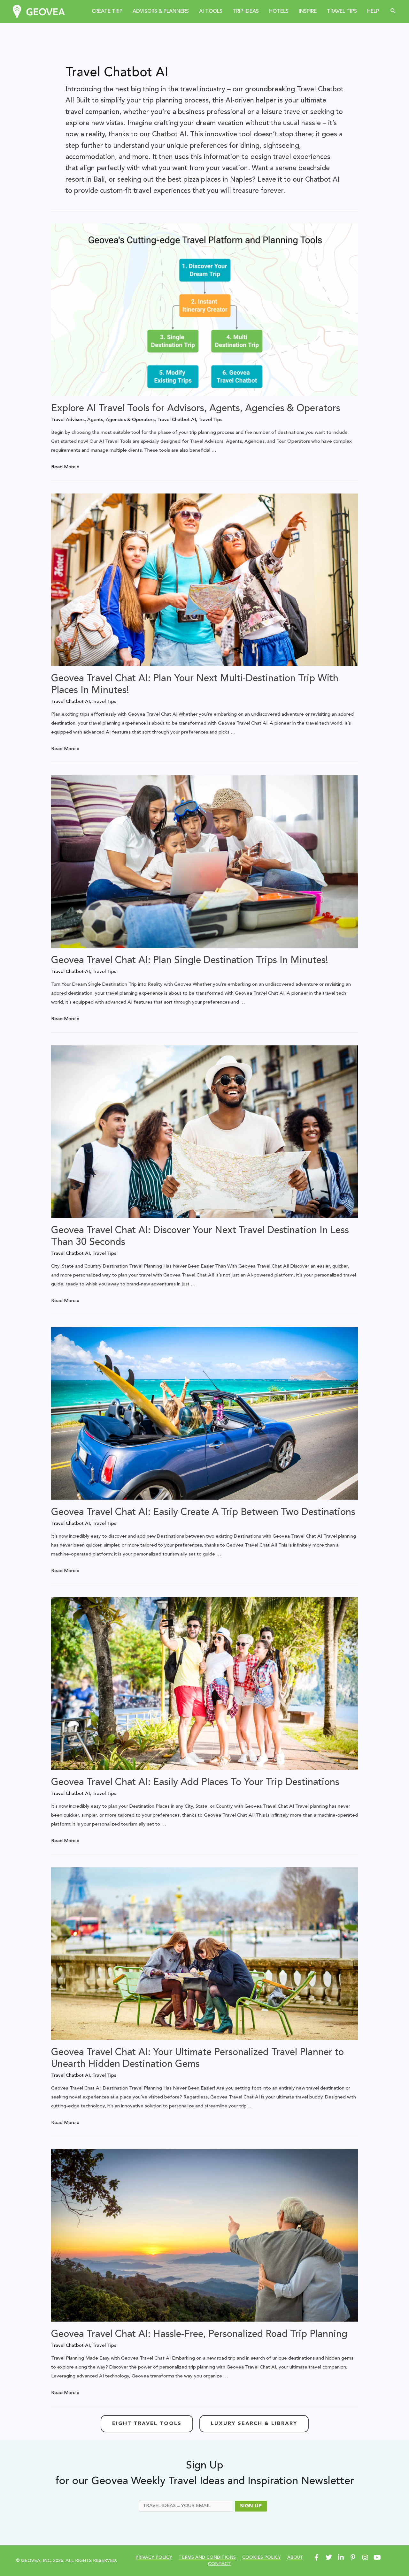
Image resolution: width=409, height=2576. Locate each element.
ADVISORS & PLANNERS (161, 11)
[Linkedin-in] (341, 2557)
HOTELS (279, 11)
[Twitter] (329, 2557)
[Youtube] (377, 2557)
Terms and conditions (207, 2557)
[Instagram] (365, 2557)
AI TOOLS (211, 11)
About (295, 2557)
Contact (220, 2564)
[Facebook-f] (317, 2557)
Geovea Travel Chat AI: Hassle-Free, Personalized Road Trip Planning (199, 2334)
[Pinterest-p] (353, 2557)
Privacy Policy (154, 2557)
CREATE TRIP (107, 11)
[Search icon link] (393, 11)
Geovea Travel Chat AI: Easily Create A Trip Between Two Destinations (203, 1512)
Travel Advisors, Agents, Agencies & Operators (103, 420)
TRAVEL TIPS (342, 11)
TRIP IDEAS (246, 11)
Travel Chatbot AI (177, 420)
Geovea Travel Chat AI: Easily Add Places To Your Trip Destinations (195, 1782)
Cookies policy (262, 2557)
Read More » (65, 467)
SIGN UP (251, 2506)
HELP (373, 11)
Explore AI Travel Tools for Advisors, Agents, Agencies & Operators (196, 409)
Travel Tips (210, 420)
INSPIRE (308, 11)
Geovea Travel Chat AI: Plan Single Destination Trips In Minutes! (190, 960)
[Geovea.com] (39, 11)
